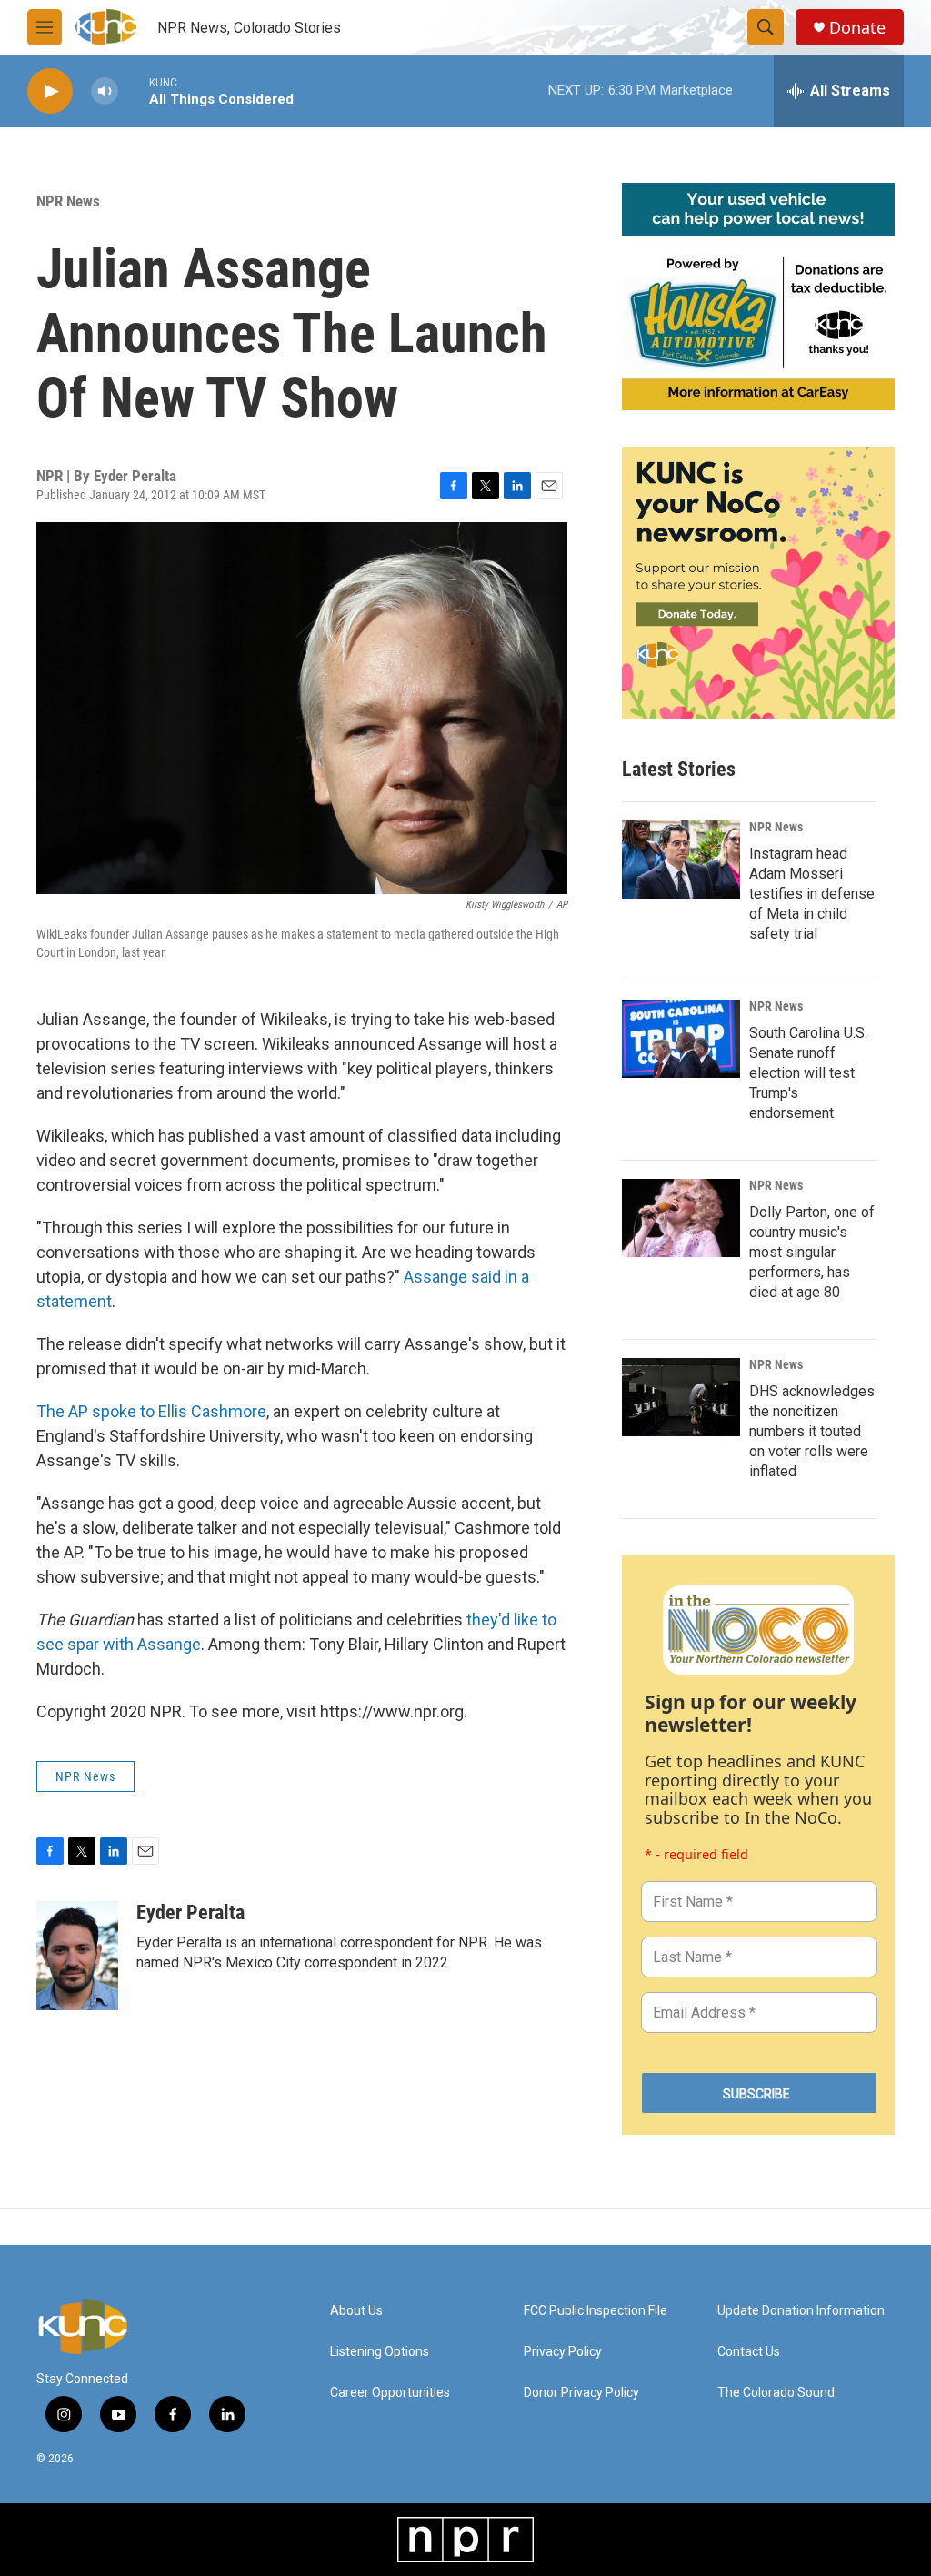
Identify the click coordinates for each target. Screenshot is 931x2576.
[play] (50, 91)
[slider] (134, 91)
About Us (356, 2311)
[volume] (105, 91)
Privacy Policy (563, 2352)
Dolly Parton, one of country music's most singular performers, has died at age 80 (812, 1252)
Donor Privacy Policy (581, 2393)
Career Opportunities (390, 2393)
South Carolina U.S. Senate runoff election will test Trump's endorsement (808, 1073)
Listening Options (380, 2352)
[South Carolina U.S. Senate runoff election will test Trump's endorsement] (681, 1039)
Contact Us (749, 2352)
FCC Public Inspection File (596, 2311)
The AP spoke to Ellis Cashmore (151, 1411)
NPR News (68, 201)
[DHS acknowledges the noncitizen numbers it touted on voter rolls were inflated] (681, 1397)
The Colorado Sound (776, 2393)
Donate (857, 28)
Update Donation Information (801, 2311)
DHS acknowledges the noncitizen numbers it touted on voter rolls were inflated (812, 1431)
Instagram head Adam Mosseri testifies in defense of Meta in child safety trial (812, 894)
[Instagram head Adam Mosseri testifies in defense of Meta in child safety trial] (681, 860)
